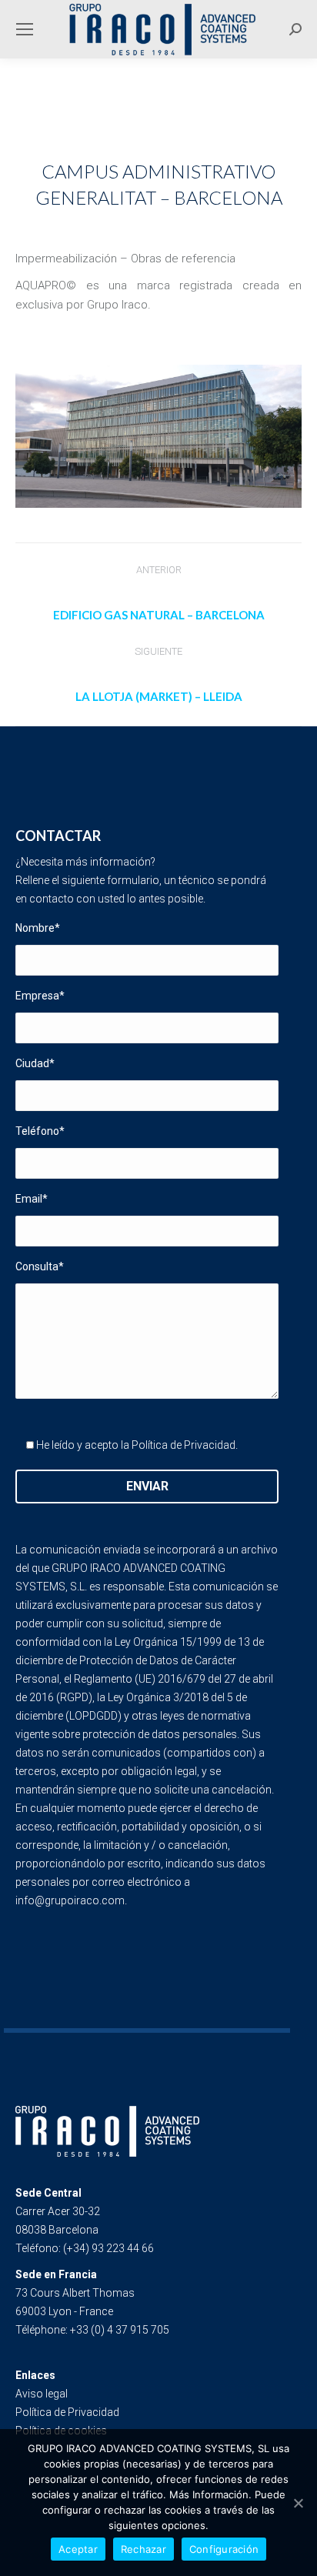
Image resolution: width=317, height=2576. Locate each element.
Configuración (224, 2549)
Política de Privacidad (184, 1445)
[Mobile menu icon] (25, 29)
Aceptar (78, 2549)
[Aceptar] (298, 2503)
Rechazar (143, 2549)
